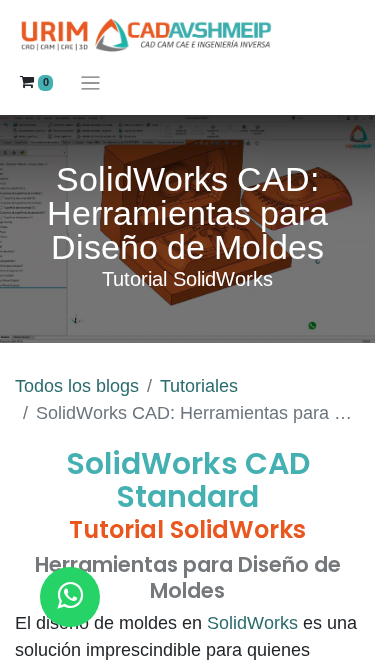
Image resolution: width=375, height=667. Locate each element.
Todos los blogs (77, 386)
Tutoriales (199, 386)
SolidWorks (255, 623)
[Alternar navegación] (90, 82)
